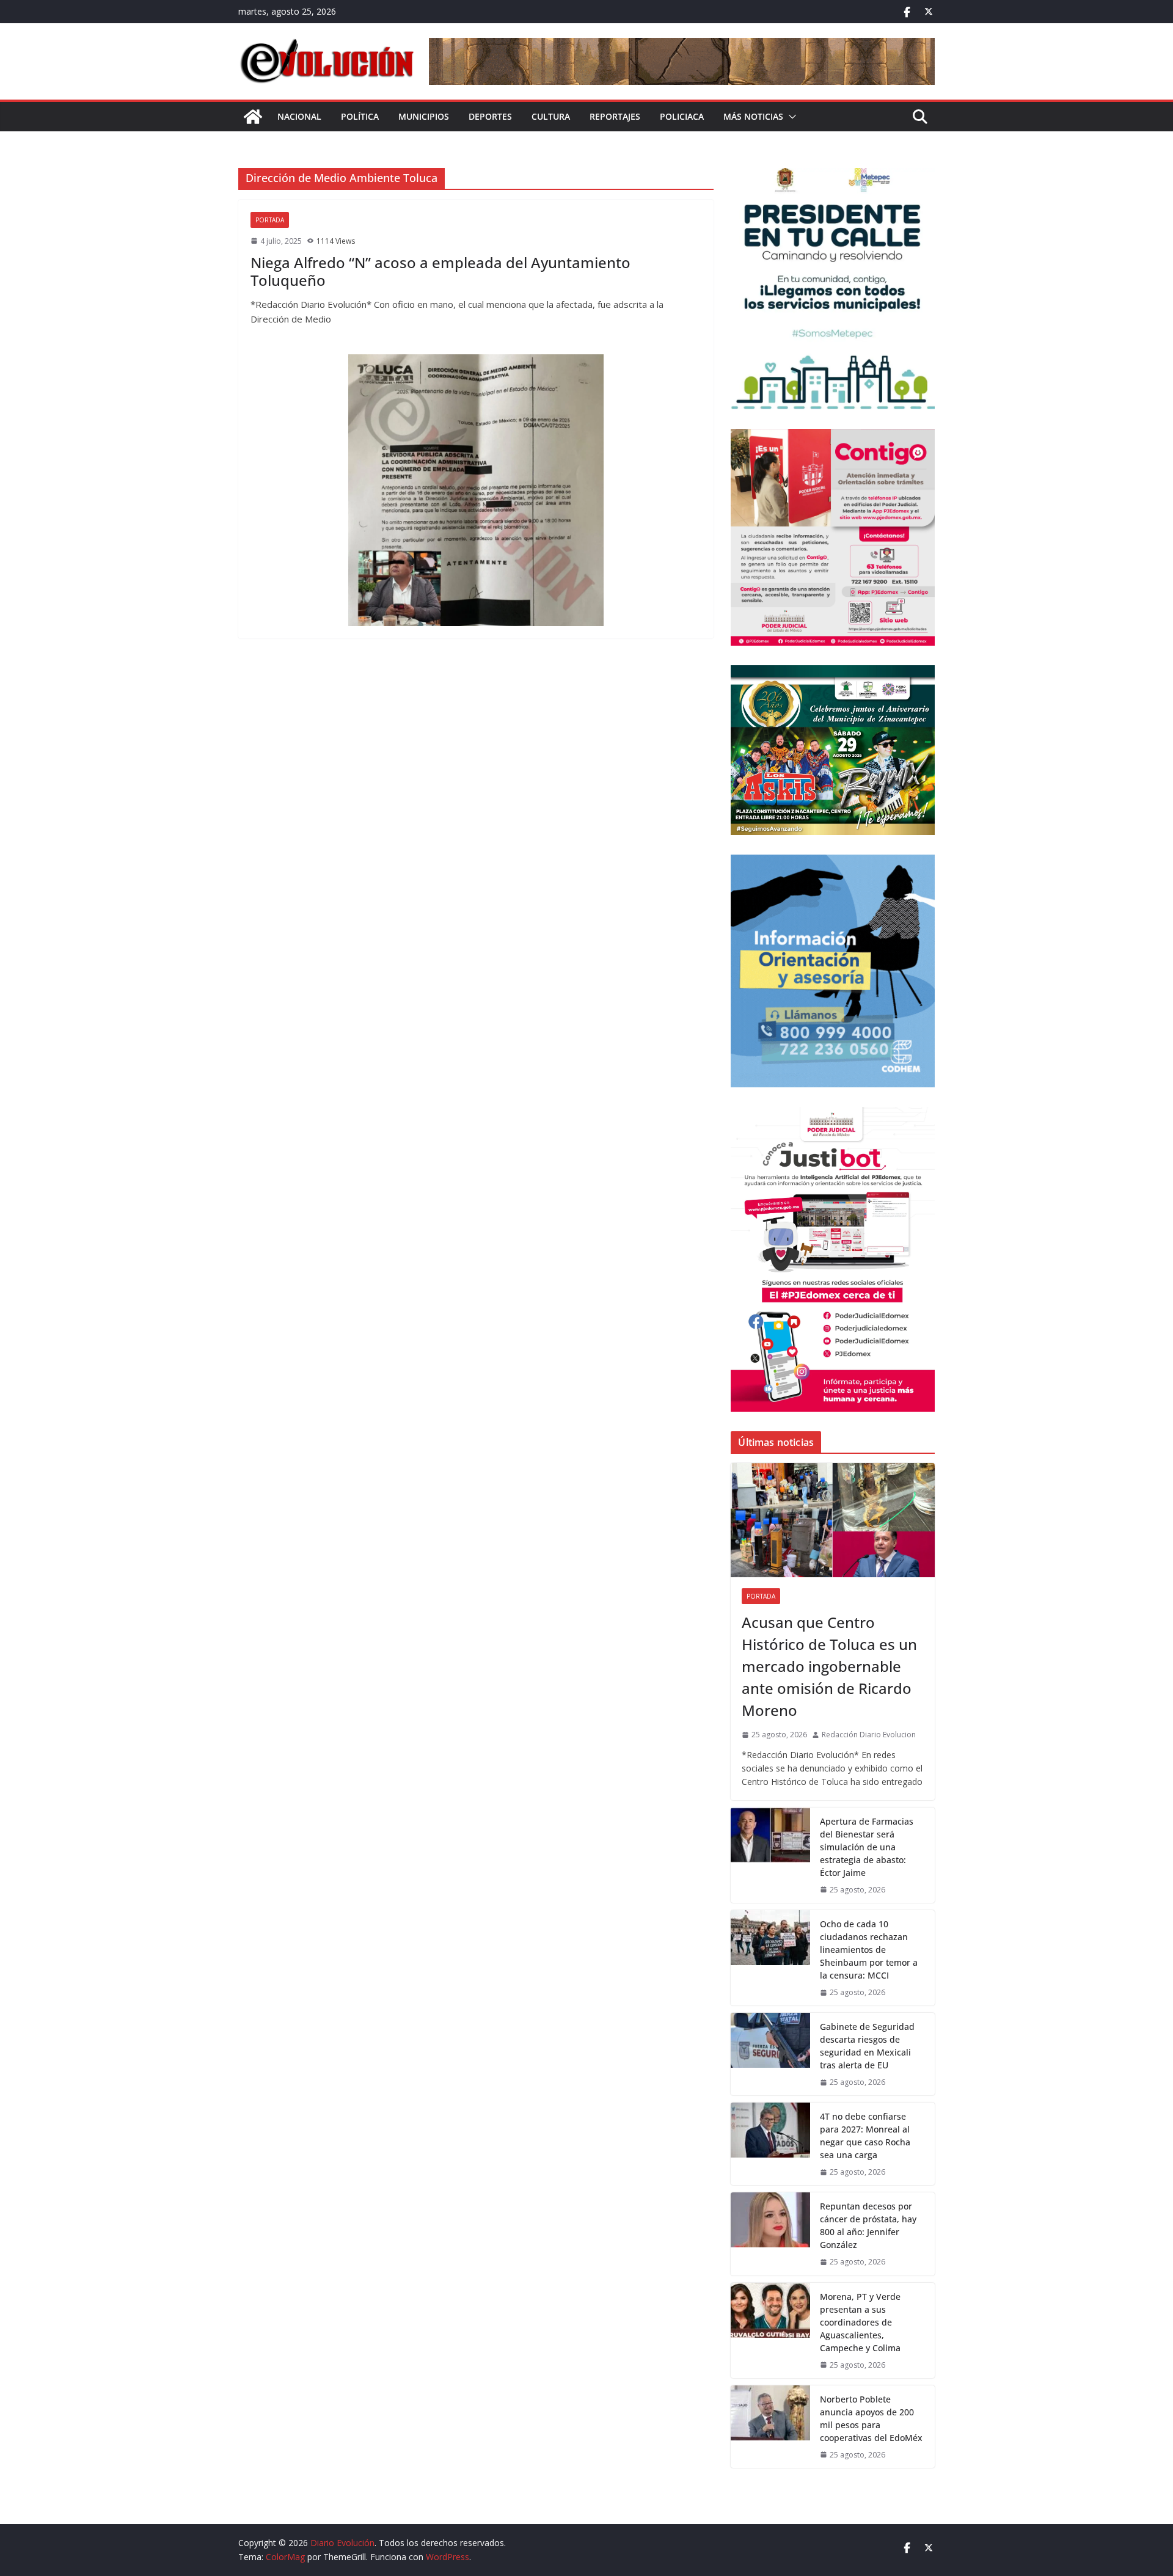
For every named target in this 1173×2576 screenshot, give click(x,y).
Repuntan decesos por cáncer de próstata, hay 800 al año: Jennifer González (868, 2225)
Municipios (424, 116)
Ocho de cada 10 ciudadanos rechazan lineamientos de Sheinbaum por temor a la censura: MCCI (869, 1950)
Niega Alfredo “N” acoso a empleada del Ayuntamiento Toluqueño (440, 271)
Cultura (551, 116)
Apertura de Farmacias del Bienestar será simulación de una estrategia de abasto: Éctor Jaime (867, 1847)
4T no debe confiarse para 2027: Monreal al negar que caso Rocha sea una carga (865, 2136)
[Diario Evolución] (253, 117)
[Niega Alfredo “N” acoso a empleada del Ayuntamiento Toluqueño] (476, 490)
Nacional (299, 116)
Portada (270, 220)
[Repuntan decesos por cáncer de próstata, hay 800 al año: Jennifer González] (770, 2234)
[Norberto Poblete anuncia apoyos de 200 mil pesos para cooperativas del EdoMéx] (770, 2427)
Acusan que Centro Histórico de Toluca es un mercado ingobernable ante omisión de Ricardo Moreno (829, 1666)
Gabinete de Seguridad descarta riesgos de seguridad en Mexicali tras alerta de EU (867, 2046)
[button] (790, 117)
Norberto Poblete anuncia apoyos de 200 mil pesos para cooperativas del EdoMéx (871, 2418)
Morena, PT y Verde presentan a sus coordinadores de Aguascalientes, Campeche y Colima (860, 2322)
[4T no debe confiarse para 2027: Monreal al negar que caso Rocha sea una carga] (770, 2144)
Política (360, 116)
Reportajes (615, 116)
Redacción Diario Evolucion (869, 1735)
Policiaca (682, 116)
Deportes (490, 116)
